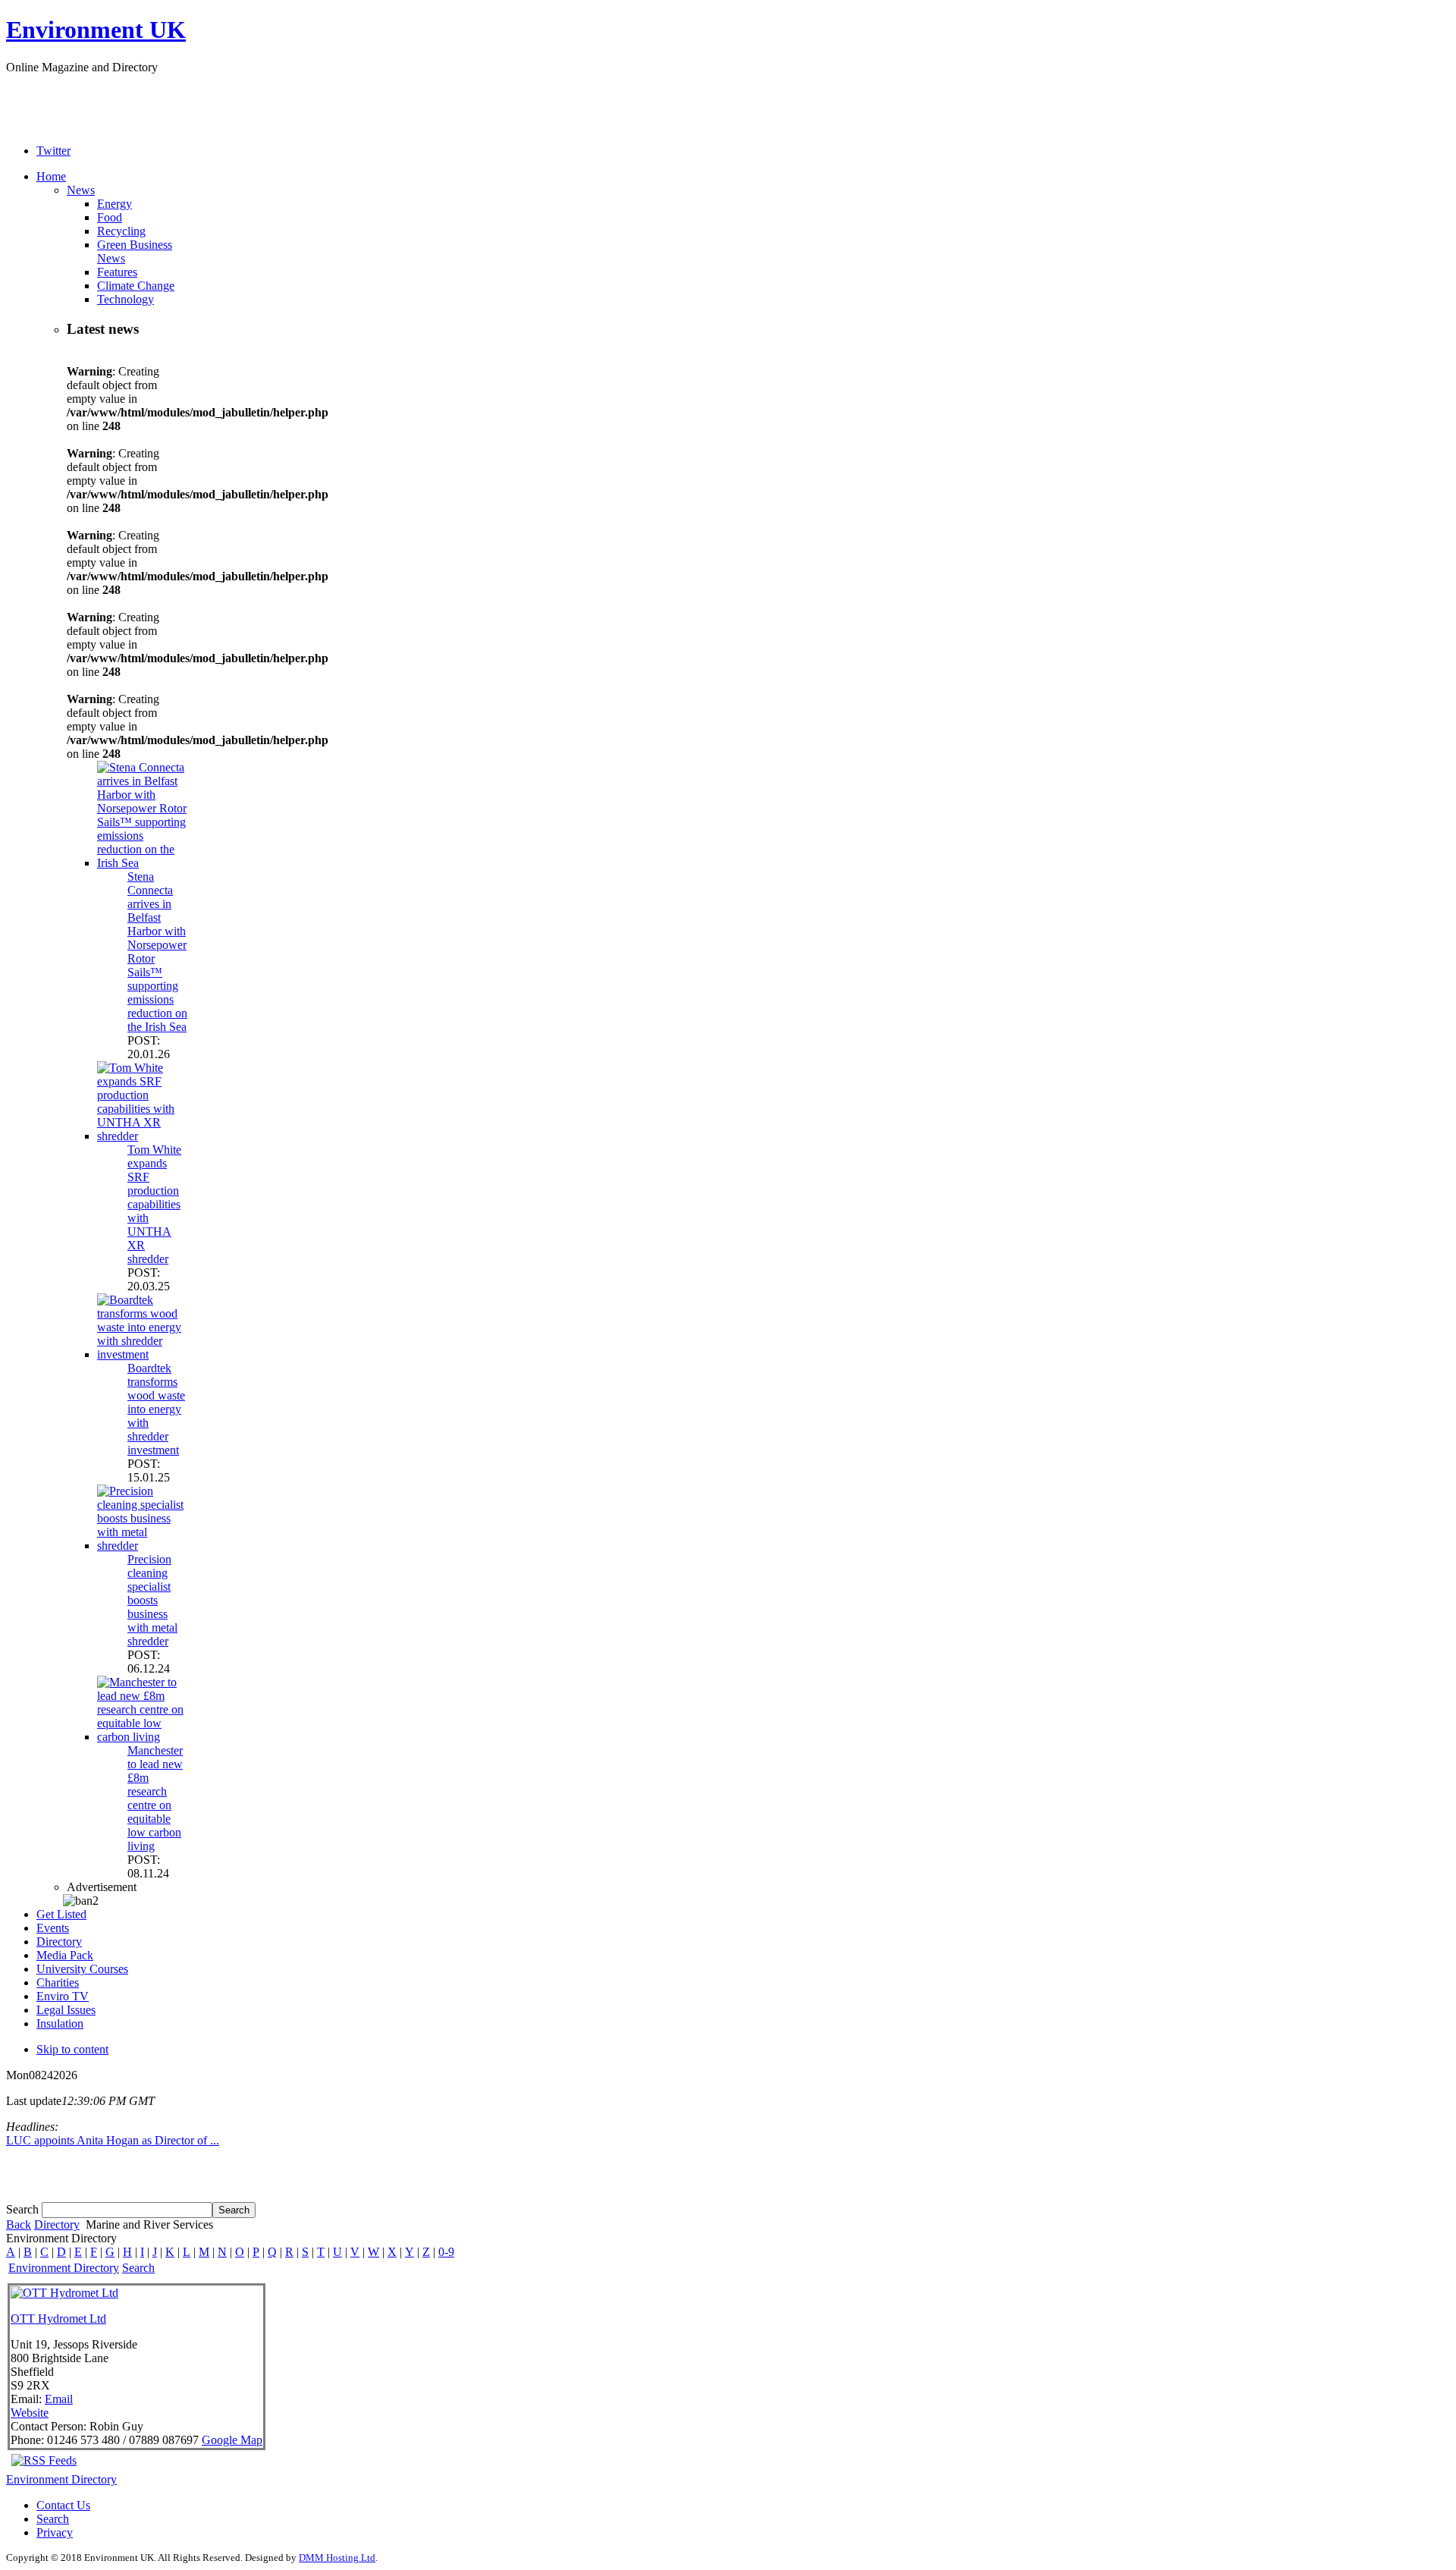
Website (30, 2413)
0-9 (446, 2252)
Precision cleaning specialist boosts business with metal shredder (152, 1600)
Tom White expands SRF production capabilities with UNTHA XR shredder (154, 1204)
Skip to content (72, 2049)
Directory (57, 2224)
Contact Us (63, 2505)
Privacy (55, 2532)
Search (24, 2209)
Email (59, 2399)
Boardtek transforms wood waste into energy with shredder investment (156, 1409)
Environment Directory (64, 2268)
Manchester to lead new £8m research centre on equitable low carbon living (155, 1798)
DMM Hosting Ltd (337, 2557)
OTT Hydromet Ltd (58, 2319)
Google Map (232, 2440)
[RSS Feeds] (44, 2460)
